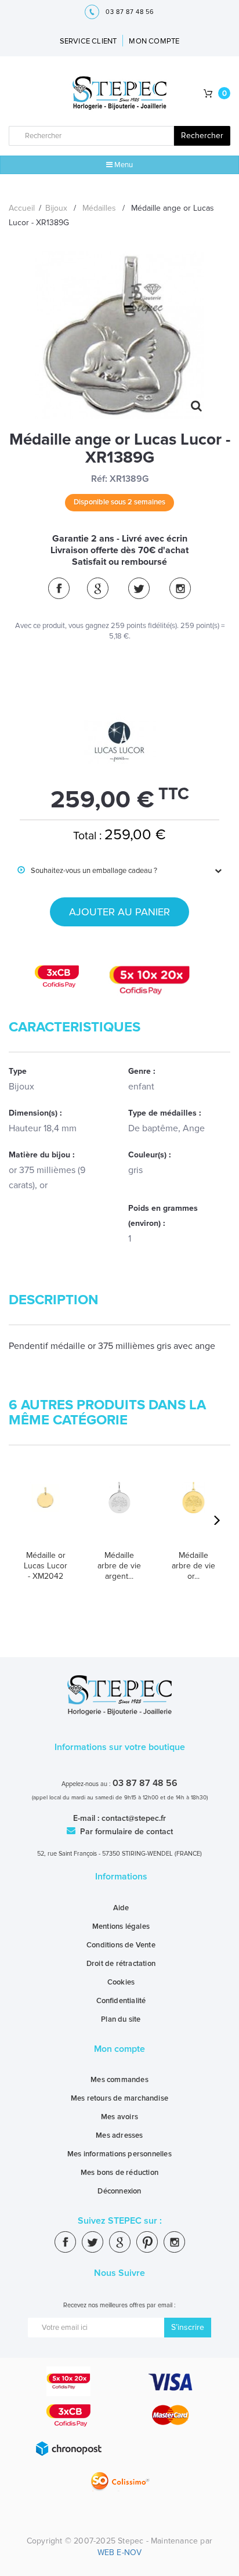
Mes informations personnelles (119, 2154)
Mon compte (119, 2049)
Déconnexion (119, 2191)
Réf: (99, 479)
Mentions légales (121, 1926)
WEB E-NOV (120, 2552)
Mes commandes (119, 2080)
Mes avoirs (119, 2117)
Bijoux (56, 208)
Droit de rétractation (121, 1964)
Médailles (99, 208)
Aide (121, 1908)
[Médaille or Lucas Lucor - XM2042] (46, 1511)
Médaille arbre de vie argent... (119, 1566)
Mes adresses (119, 2135)
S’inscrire (188, 2327)
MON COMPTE (154, 41)
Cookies (121, 1982)
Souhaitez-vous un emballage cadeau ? (87, 871)
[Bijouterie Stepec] (120, 94)
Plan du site (121, 2019)
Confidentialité (121, 2001)
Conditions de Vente (121, 1945)
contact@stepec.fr (134, 1818)
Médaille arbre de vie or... (193, 1566)
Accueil (22, 208)
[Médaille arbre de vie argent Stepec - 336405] (119, 1511)
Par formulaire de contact (125, 1832)
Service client (88, 41)
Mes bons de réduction (119, 2173)
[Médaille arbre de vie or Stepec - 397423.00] (193, 1511)
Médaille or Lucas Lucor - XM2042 (46, 1566)
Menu (123, 165)
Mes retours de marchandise (119, 2098)
